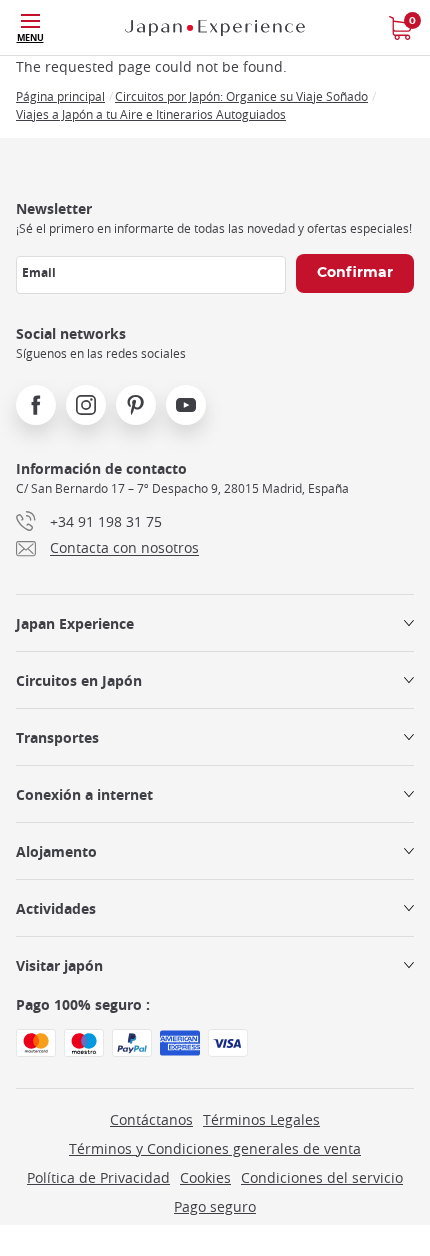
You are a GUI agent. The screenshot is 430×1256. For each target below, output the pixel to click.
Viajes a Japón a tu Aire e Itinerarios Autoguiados (151, 114)
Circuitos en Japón (79, 680)
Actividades (56, 908)
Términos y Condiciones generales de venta (215, 1148)
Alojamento (56, 851)
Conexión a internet (84, 794)
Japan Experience (75, 623)
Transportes (57, 737)
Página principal (60, 96)
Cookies (205, 1177)
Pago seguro (215, 1206)
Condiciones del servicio (322, 1177)
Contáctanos (151, 1119)
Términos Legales (261, 1119)
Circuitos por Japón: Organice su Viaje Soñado (241, 96)
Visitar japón (59, 965)
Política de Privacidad (98, 1177)
